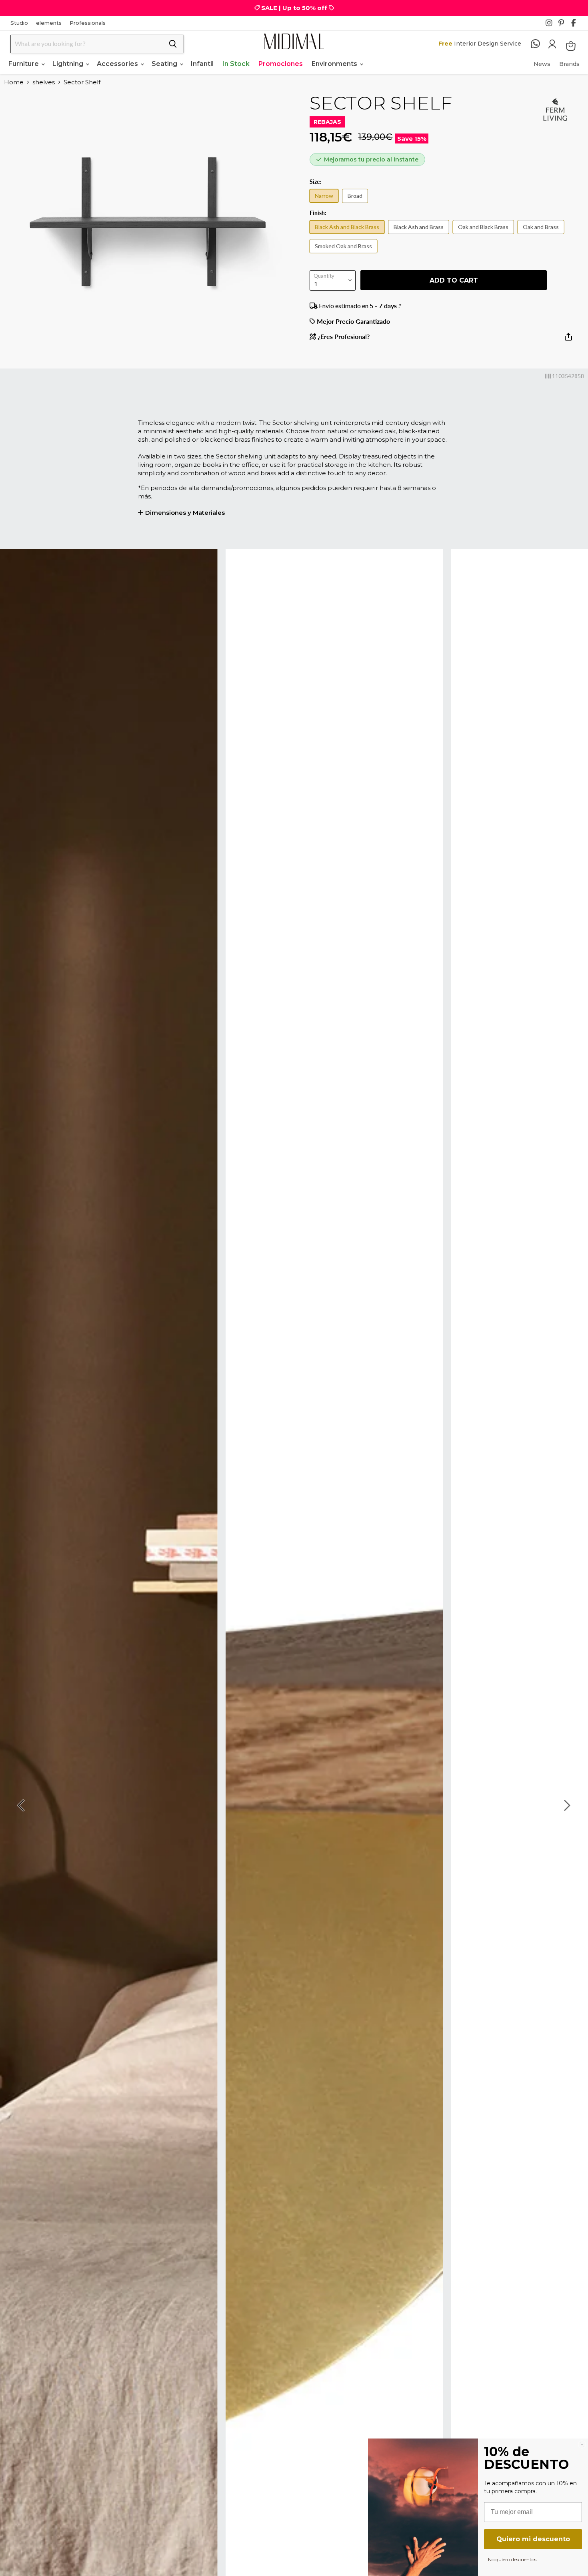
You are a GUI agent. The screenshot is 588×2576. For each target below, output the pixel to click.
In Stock (236, 64)
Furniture (24, 64)
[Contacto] (539, 44)
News (542, 64)
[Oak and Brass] (543, 235)
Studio (19, 23)
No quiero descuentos (512, 2559)
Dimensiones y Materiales (185, 513)
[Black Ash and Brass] (421, 235)
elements (49, 23)
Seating (165, 64)
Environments (335, 64)
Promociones (281, 64)
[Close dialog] (582, 2445)
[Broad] (357, 204)
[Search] (173, 44)
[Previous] (22, 1805)
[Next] (566, 1805)
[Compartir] (568, 340)
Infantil (202, 64)
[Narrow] (326, 204)
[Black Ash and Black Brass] (349, 235)
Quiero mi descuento (533, 2539)
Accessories (118, 64)
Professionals (88, 23)
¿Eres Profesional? (343, 337)
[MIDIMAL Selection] (294, 41)
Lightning (69, 64)
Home (14, 82)
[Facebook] (577, 25)
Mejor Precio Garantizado (353, 321)
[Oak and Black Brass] (485, 235)
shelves (44, 82)
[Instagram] (551, 25)
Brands (569, 64)
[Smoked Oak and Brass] (345, 254)
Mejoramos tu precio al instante (371, 159)
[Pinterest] (564, 25)
